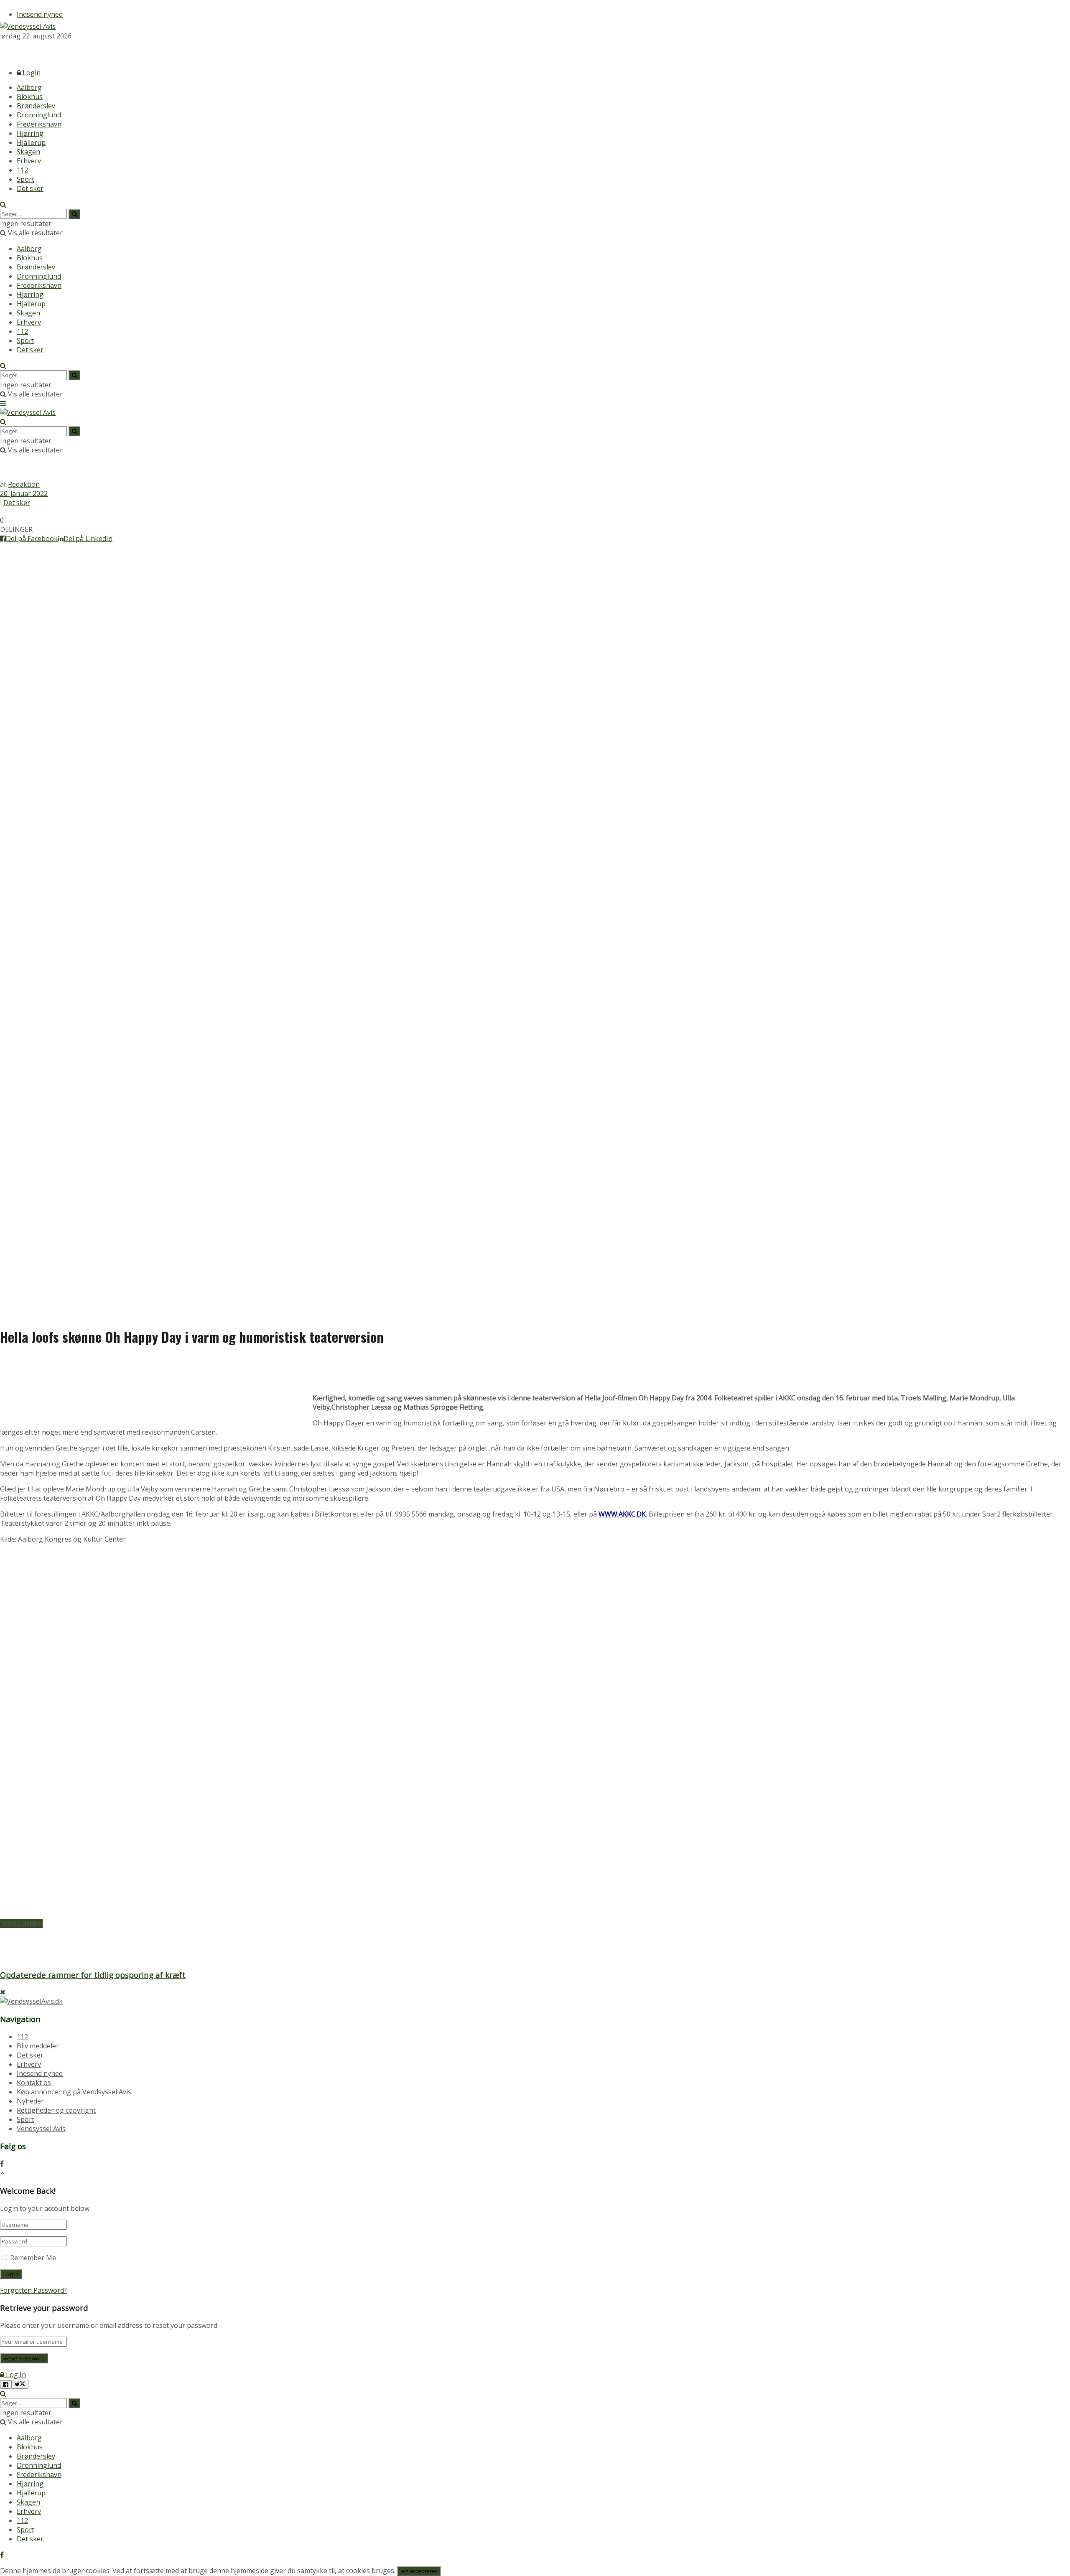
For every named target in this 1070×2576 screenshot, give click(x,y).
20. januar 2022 (24, 493)
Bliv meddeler (38, 2046)
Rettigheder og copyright (56, 2110)
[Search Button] (3, 204)
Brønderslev (36, 106)
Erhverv (29, 161)
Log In (15, 2375)
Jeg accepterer (419, 2571)
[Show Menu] (3, 403)
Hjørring (30, 133)
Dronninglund (39, 115)
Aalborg (29, 87)
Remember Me (33, 2258)
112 (22, 170)
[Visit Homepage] (28, 26)
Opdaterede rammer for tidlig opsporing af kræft (93, 1975)
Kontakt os (34, 2083)
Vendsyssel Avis (41, 2129)
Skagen (28, 152)
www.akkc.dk (622, 1514)
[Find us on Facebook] (2, 51)
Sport (25, 179)
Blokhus (30, 97)
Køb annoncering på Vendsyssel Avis (74, 2092)
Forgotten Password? (33, 2290)
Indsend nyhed (40, 14)
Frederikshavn (39, 124)
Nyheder (30, 2101)
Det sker (30, 188)
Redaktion (24, 484)
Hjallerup (31, 142)
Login (31, 73)
